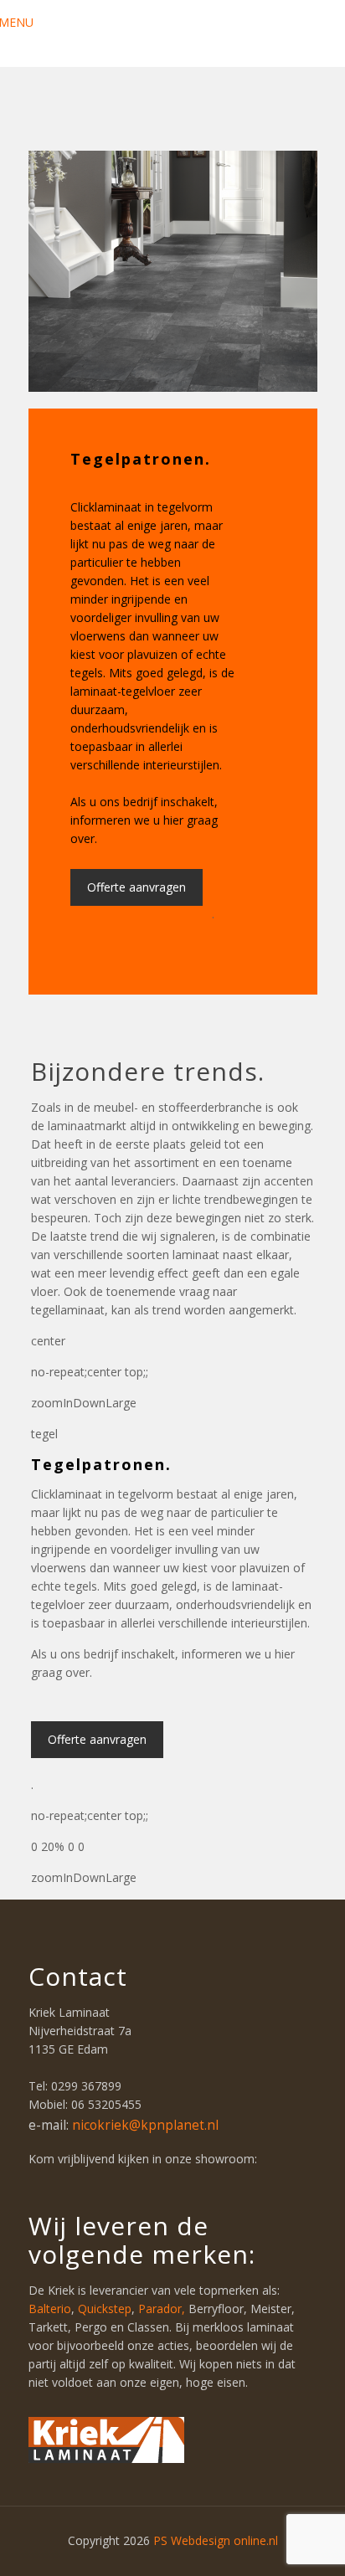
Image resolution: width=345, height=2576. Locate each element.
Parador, (163, 2309)
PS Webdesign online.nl (214, 2540)
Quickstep (105, 2309)
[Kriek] (173, 33)
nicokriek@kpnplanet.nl (145, 2125)
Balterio (50, 2309)
